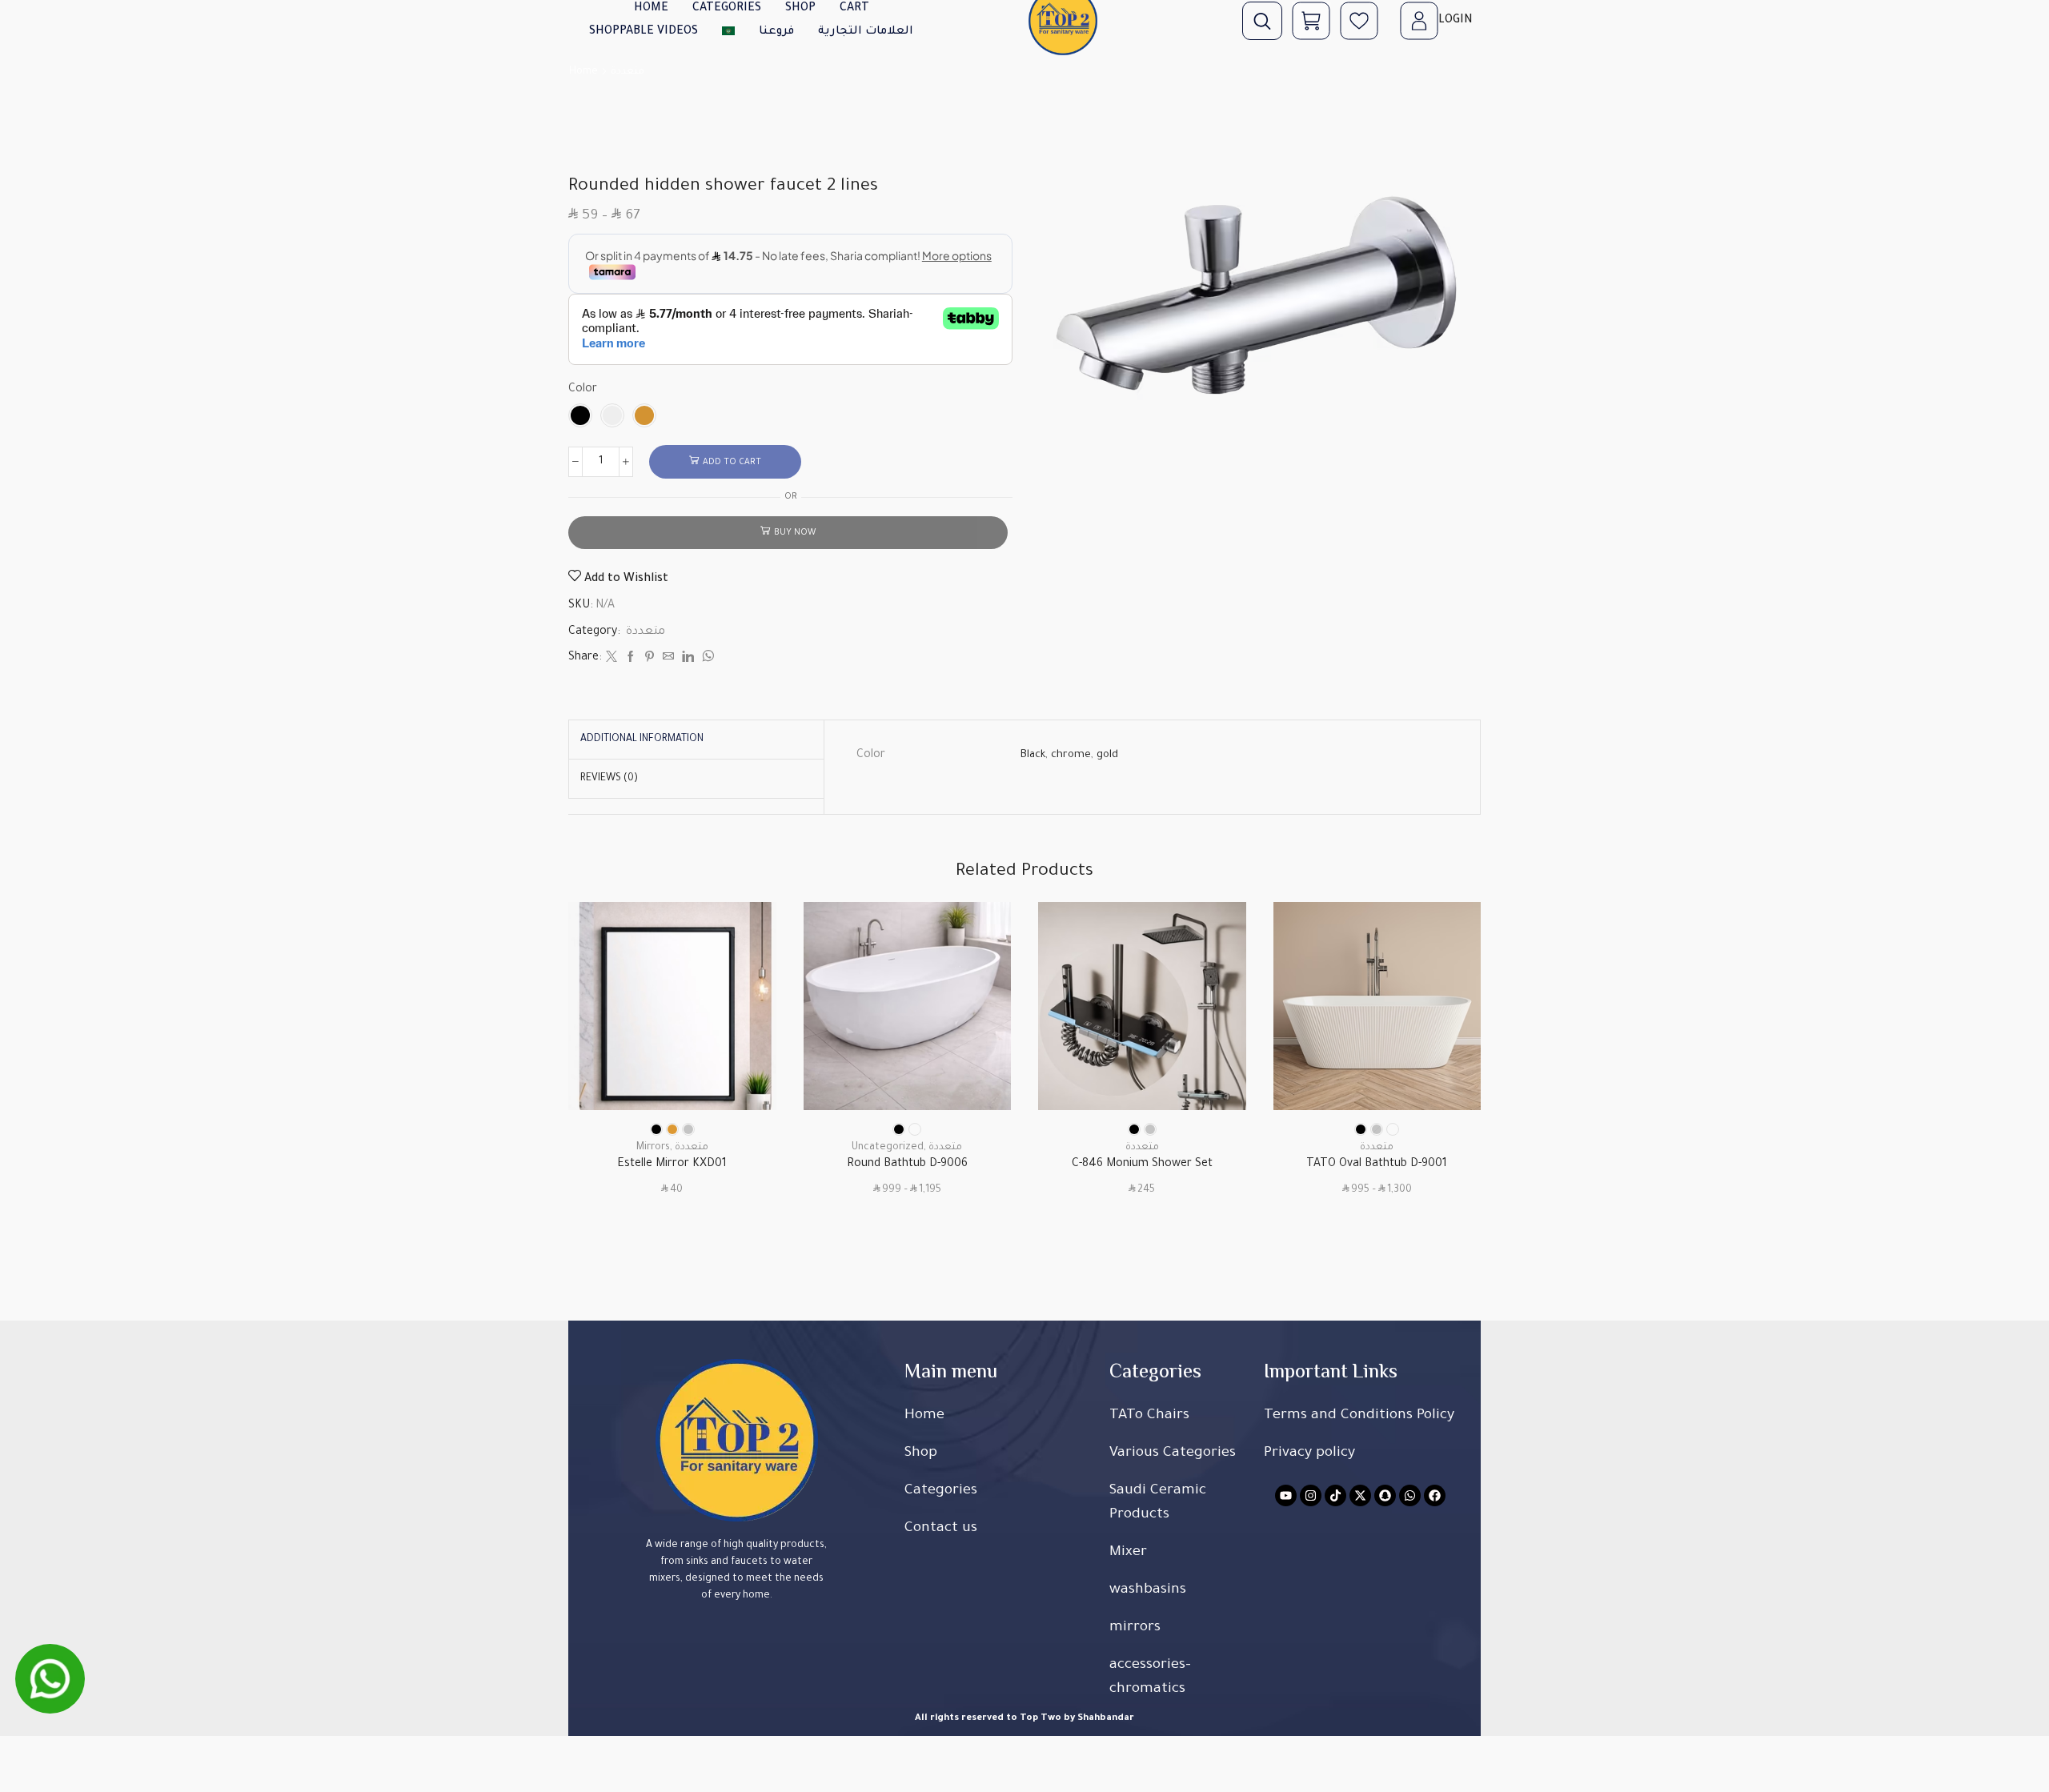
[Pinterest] (650, 659)
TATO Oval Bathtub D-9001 (1377, 1165)
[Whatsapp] (1410, 1495)
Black (1033, 755)
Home (583, 72)
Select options (746, 1040)
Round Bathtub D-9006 (907, 1165)
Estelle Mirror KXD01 (672, 1165)
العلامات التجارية (866, 32)
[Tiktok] (1335, 1495)
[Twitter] (611, 659)
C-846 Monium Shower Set (1142, 1165)
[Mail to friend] (668, 659)
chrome (1071, 755)
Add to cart (732, 463)
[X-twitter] (1360, 1495)
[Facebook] (631, 659)
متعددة (628, 72)
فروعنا (776, 32)
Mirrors (653, 1148)
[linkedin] (688, 659)
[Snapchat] (1385, 1495)
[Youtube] (1286, 1495)
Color (583, 390)
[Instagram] (1311, 1495)
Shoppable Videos (644, 32)
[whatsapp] (706, 659)
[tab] (642, 740)
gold (1107, 755)
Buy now (795, 533)
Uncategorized (888, 1148)
